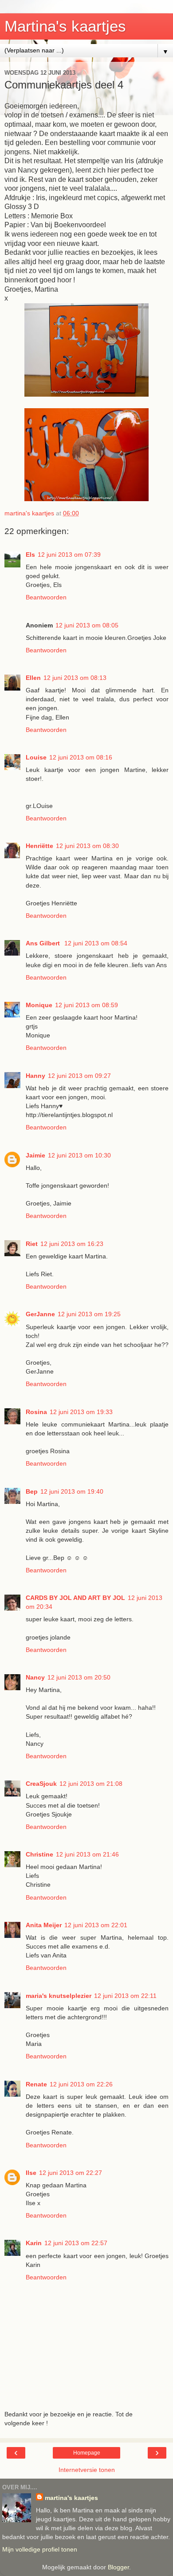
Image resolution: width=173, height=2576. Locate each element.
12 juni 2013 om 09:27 (79, 1076)
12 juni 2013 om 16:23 (72, 1244)
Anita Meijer (44, 1925)
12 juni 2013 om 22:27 (71, 2173)
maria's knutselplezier (59, 1996)
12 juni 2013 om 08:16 (81, 757)
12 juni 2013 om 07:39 (69, 555)
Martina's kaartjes (65, 26)
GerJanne (40, 1314)
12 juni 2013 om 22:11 (125, 1996)
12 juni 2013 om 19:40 (72, 1491)
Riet (32, 1244)
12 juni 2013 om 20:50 (79, 1677)
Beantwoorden (46, 597)
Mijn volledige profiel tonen (40, 2549)
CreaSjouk (41, 1784)
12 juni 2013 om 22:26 (81, 2084)
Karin (34, 2243)
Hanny (35, 1076)
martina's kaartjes (71, 2498)
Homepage (87, 2453)
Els (30, 555)
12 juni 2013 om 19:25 (89, 1314)
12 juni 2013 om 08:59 (86, 1005)
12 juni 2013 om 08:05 (87, 625)
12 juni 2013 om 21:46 (87, 1854)
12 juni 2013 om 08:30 (87, 846)
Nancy (35, 1677)
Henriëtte (39, 846)
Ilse (31, 2173)
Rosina (36, 1412)
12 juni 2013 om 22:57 (76, 2243)
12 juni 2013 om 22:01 (96, 1925)
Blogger (118, 2567)
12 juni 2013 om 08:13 (75, 678)
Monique (39, 1005)
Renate (36, 2084)
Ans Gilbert (44, 943)
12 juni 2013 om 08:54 (96, 943)
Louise (36, 757)
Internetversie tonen (87, 2470)
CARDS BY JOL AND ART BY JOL (75, 1598)
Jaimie (35, 1155)
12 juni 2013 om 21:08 (91, 1784)
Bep (32, 1491)
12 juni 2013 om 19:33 (81, 1412)
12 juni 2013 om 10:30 (79, 1155)
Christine (39, 1854)
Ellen (33, 678)
